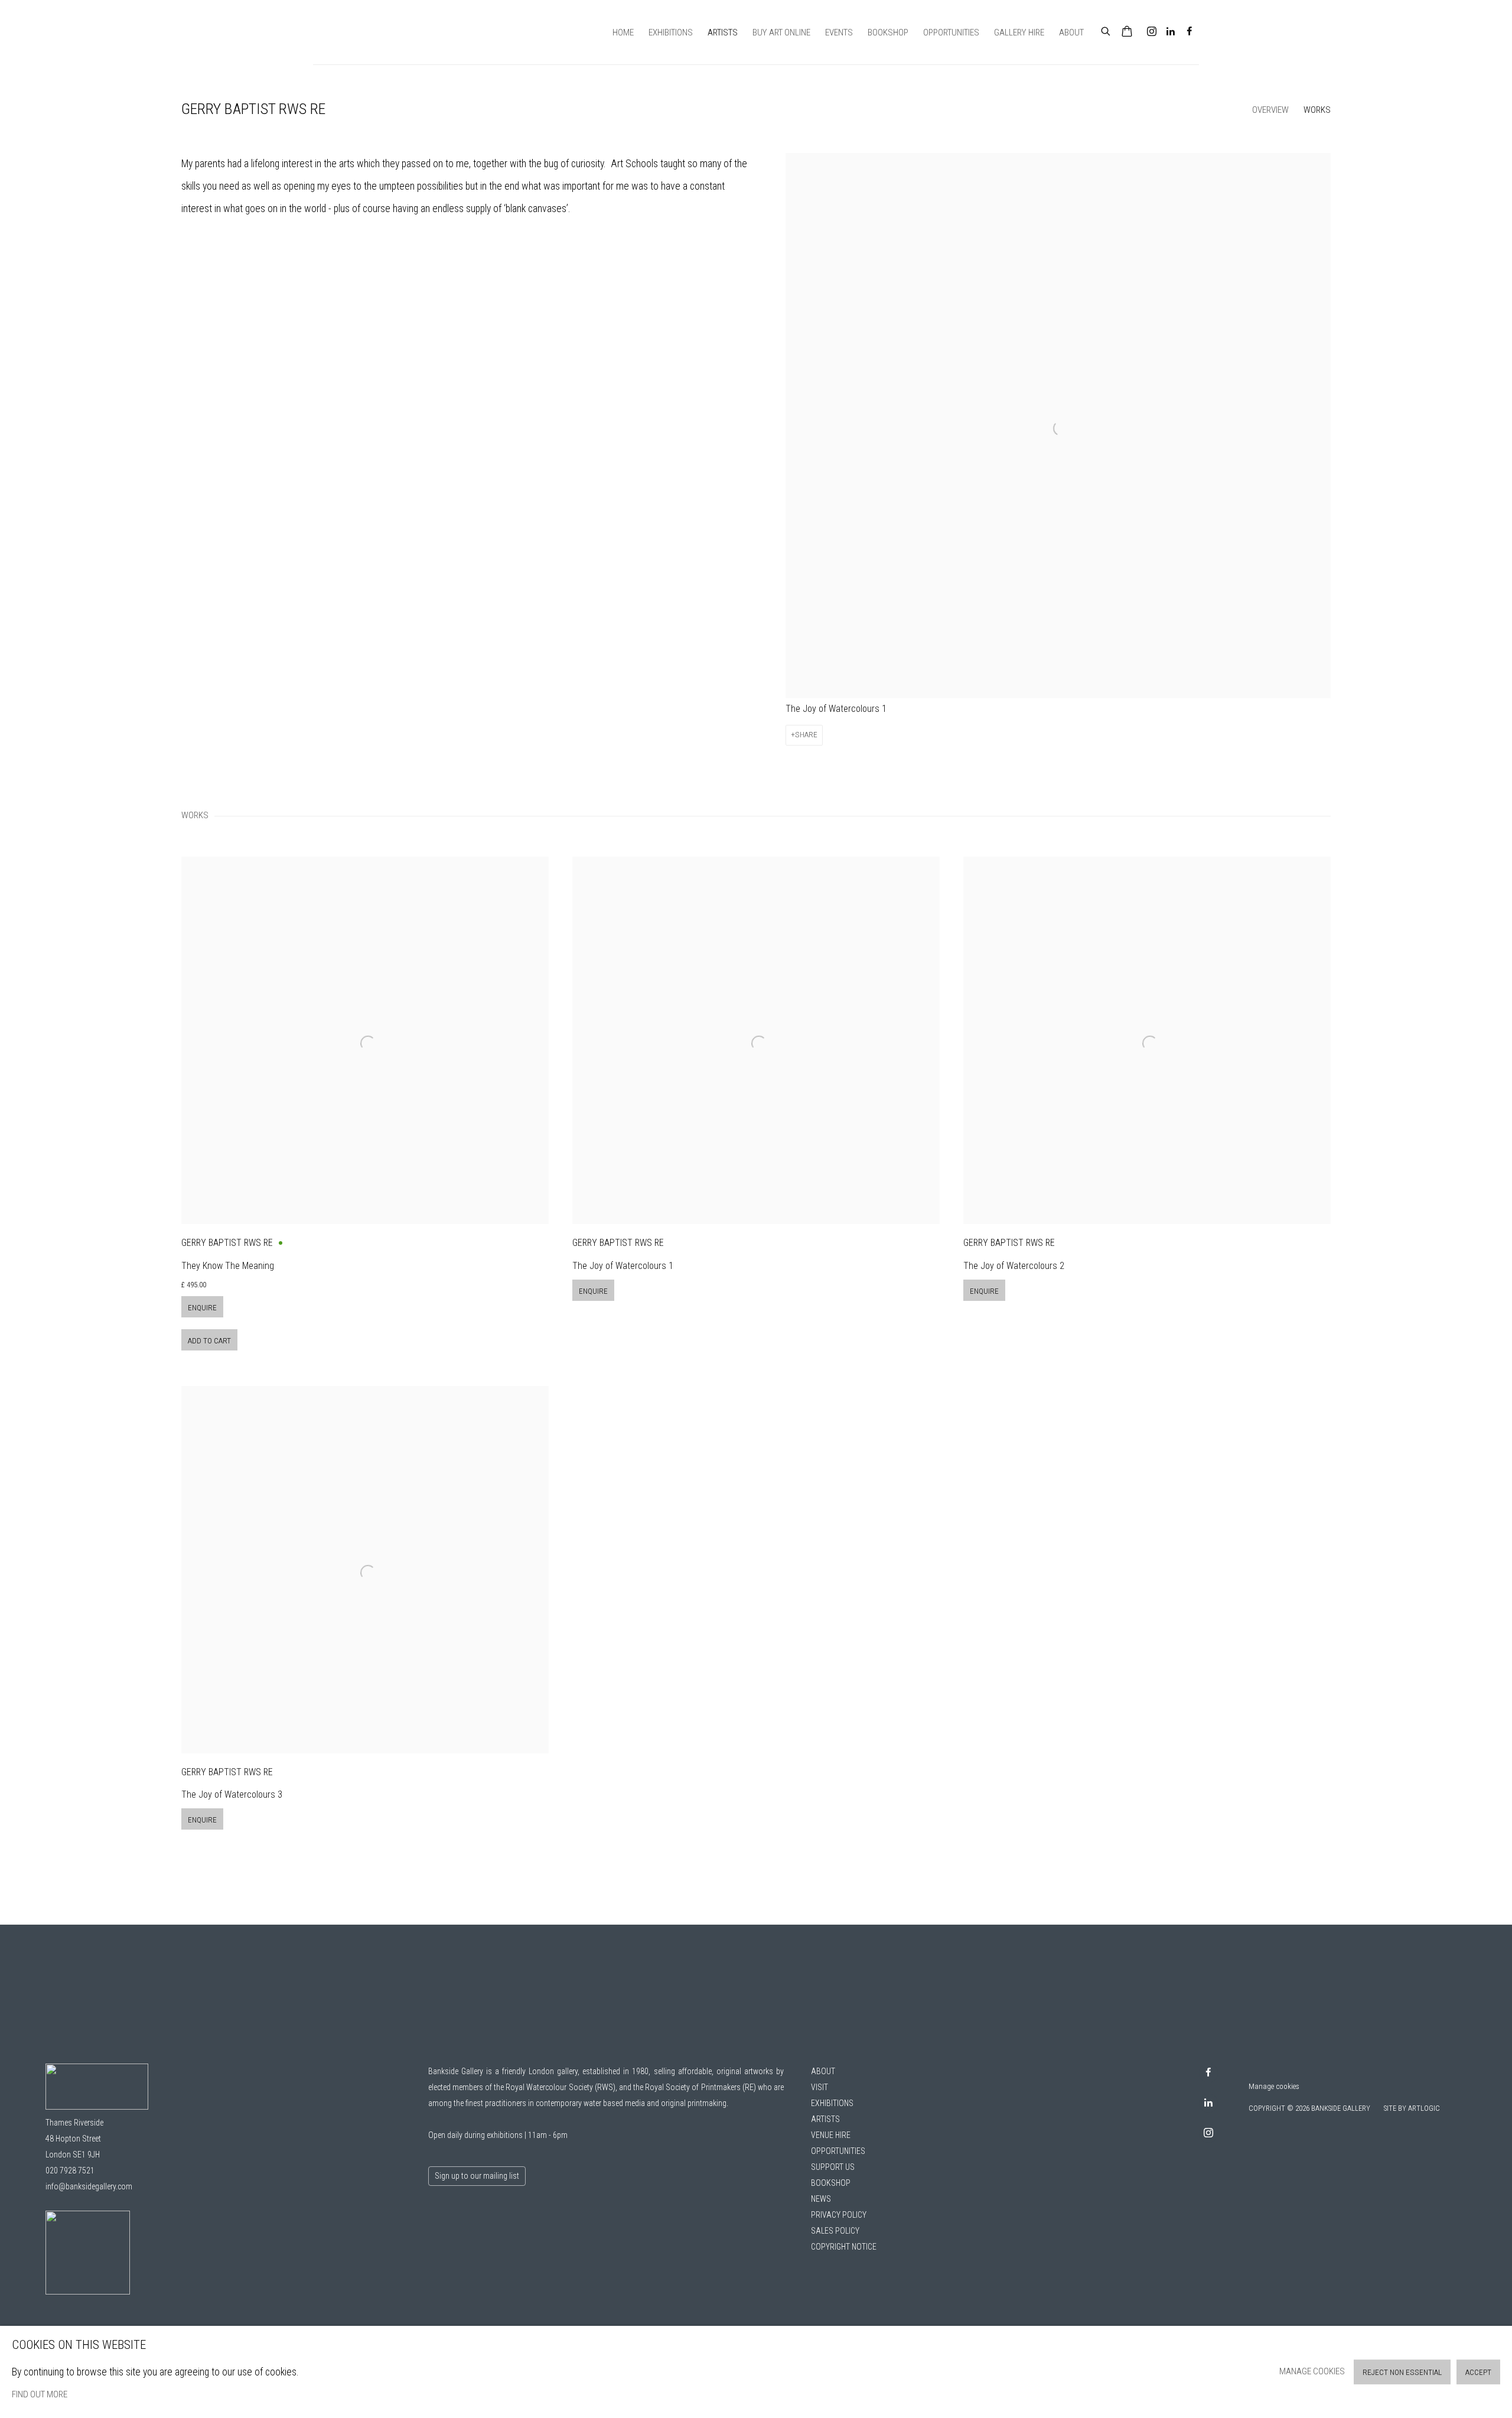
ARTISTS (825, 2119)
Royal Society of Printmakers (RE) (700, 2087)
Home (623, 32)
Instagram (1152, 32)
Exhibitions (671, 32)
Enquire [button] (202, 1308)
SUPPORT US (833, 2167)
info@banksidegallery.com (89, 2186)
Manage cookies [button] (1274, 2086)
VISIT (819, 2087)
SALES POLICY (835, 2231)
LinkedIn (1171, 32)
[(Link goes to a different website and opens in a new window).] (88, 2292)
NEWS (821, 2199)
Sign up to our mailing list (477, 2176)
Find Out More (40, 2394)
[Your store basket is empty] (1127, 32)
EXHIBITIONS (832, 2103)
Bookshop (888, 32)
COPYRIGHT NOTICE (844, 2247)
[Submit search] (1106, 30)
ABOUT (823, 2071)
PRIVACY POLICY (839, 2215)
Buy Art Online (781, 32)
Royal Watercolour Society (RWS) (560, 2087)
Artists (723, 32)
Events (839, 32)
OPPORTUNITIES (838, 2151)
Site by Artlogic (1412, 2108)
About (1071, 32)
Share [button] (806, 735)
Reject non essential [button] (1402, 2372)
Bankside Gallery (354, 32)
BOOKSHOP (831, 2183)
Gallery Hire (1019, 32)
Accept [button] (1478, 2372)
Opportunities (951, 32)
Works (1317, 110)
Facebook (1190, 32)
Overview (1270, 110)
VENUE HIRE (831, 2135)
